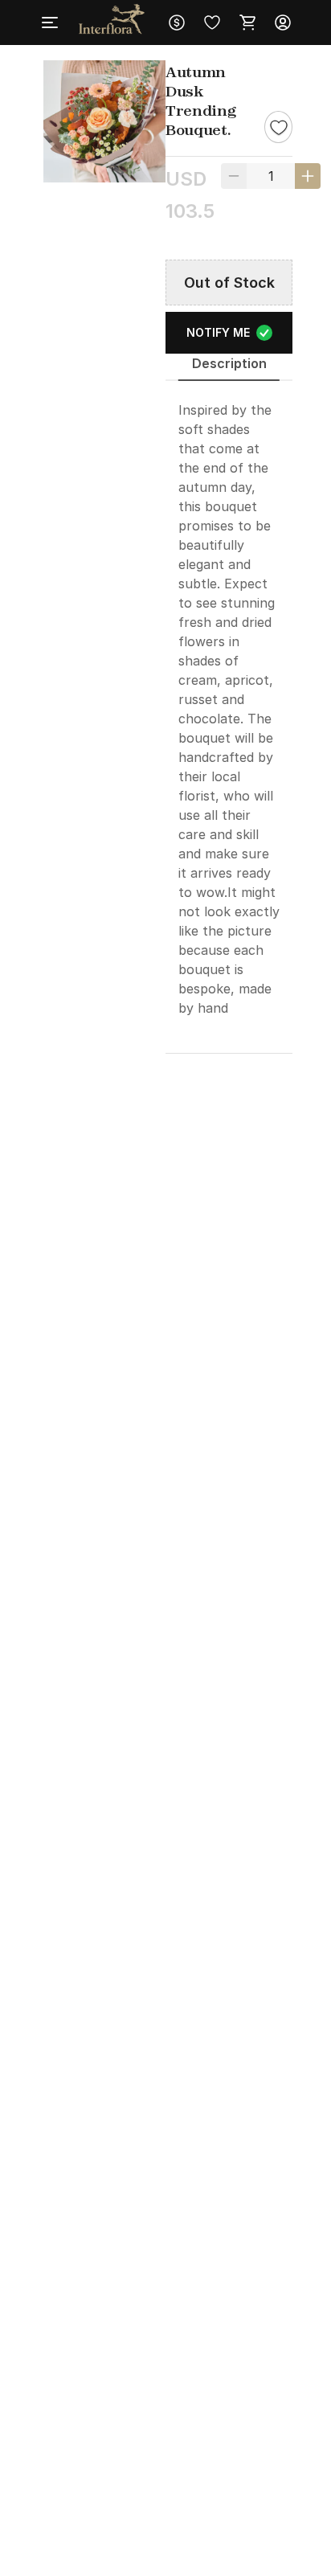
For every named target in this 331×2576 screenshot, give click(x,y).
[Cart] (247, 23)
